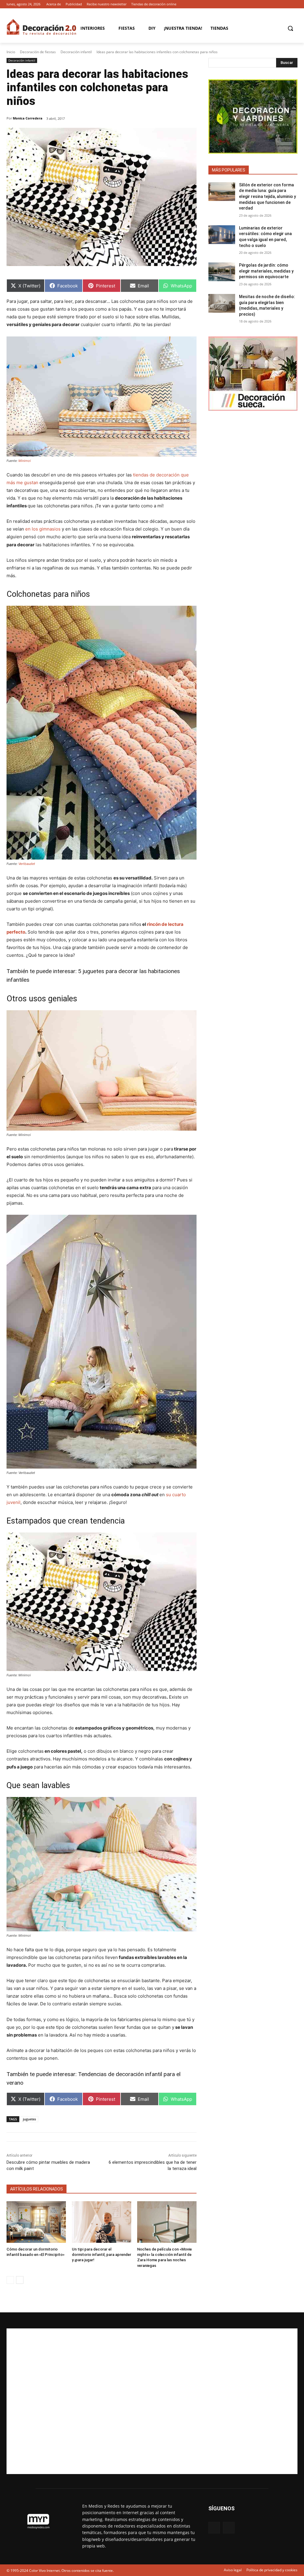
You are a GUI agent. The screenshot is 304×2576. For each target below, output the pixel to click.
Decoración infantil (76, 52)
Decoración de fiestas (38, 52)
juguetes (29, 2119)
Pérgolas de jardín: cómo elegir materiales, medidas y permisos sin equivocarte (266, 271)
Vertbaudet (27, 864)
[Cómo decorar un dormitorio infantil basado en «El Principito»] (36, 2222)
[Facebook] (286, 4)
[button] (290, 28)
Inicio (11, 52)
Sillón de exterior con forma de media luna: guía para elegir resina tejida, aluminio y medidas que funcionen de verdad (267, 196)
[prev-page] (10, 2280)
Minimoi (25, 461)
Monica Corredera (28, 118)
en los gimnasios (43, 529)
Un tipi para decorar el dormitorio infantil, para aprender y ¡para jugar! (102, 2255)
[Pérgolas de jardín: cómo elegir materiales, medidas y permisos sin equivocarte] (222, 272)
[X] (294, 4)
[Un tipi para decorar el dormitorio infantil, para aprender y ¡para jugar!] (102, 2222)
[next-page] (20, 2280)
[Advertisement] (152, 2401)
